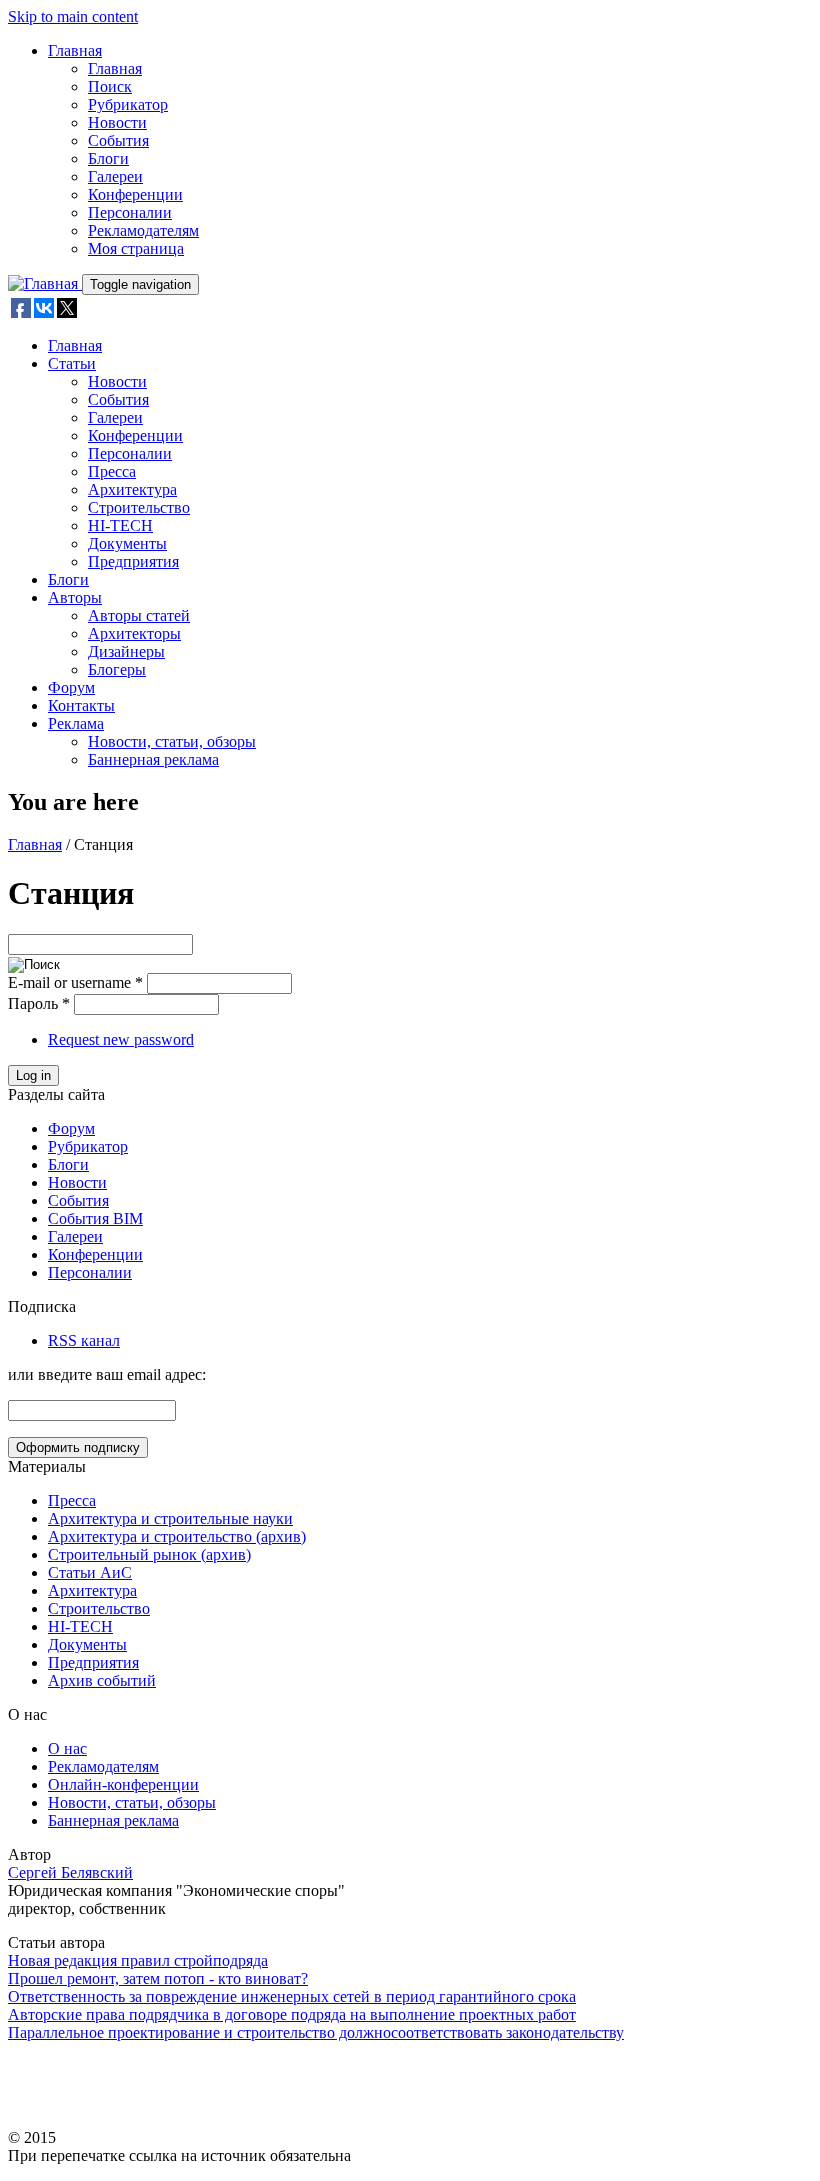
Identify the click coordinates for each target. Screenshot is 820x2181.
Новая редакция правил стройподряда (138, 1960)
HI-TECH (120, 525)
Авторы (75, 597)
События (118, 140)
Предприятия (133, 561)
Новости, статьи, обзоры (172, 741)
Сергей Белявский (70, 1872)
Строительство (139, 507)
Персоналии (130, 212)
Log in (33, 1075)
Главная (75, 50)
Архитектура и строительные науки (170, 1518)
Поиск (110, 86)
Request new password (121, 1039)
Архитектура (132, 489)
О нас (67, 1748)
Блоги (108, 158)
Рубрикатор (128, 104)
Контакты (81, 705)
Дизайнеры (126, 651)
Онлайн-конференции (123, 1784)
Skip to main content (73, 16)
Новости (117, 122)
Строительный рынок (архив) (149, 1554)
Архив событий (102, 1680)
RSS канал (84, 1340)
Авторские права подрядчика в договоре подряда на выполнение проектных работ (292, 2014)
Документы (127, 543)
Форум (71, 687)
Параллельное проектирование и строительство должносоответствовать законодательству (316, 2032)
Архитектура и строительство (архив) (177, 1536)
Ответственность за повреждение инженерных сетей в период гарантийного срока (292, 1996)
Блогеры (117, 669)
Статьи (72, 363)
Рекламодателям (143, 230)
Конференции (135, 194)
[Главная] (45, 283)
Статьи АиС (90, 1572)
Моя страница (136, 248)
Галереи (115, 176)
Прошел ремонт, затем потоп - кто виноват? (158, 1978)
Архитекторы (134, 633)
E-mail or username (75, 982)
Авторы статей (139, 615)
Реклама (76, 723)
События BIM (95, 1218)
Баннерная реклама (153, 759)
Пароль (39, 1003)
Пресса (112, 471)
